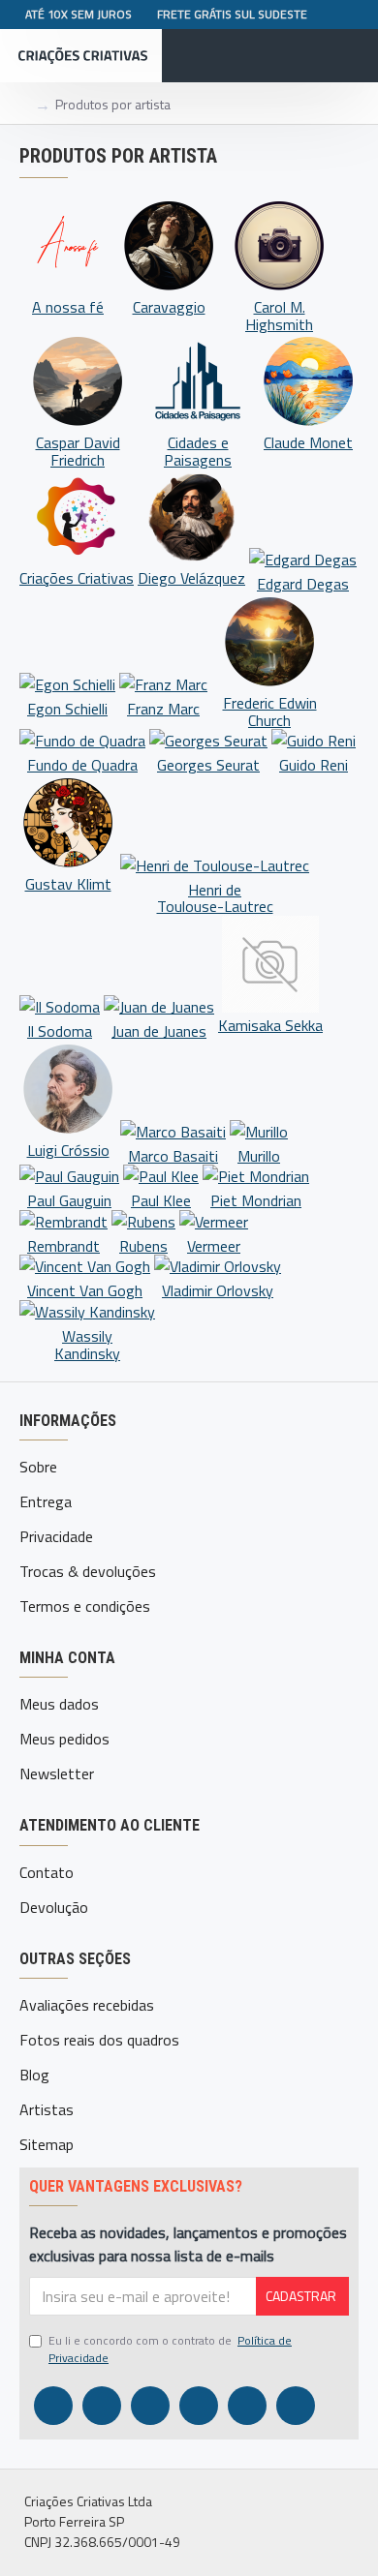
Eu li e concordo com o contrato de (170, 2349)
